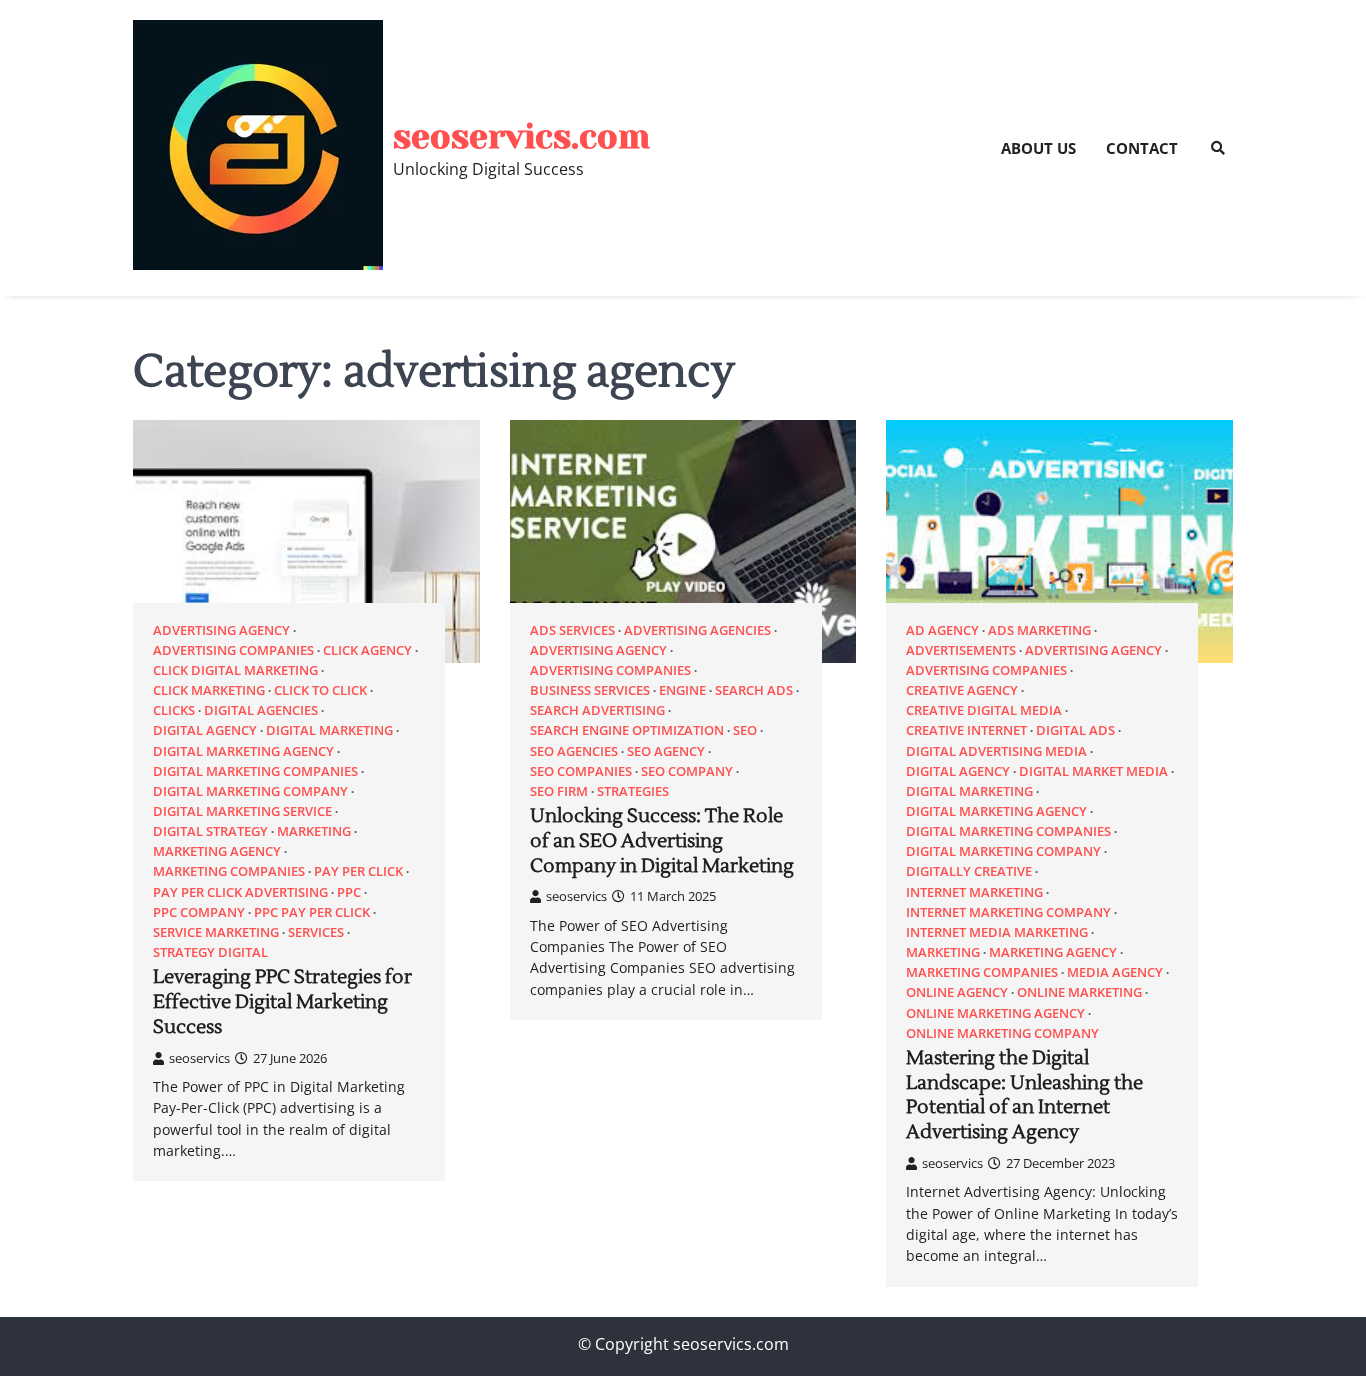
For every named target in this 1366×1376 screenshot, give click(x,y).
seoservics (199, 1058)
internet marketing (974, 892)
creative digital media (984, 710)
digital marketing (329, 730)
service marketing (216, 932)
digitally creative (969, 871)
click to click (320, 690)
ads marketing (1039, 630)
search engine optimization (627, 730)
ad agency (942, 630)
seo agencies (574, 751)
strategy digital (210, 952)
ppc (349, 892)
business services (590, 690)
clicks (174, 710)
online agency (957, 992)
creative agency (962, 690)
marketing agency (217, 851)
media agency (1115, 972)
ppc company (199, 912)
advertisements (961, 650)
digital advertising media (996, 751)
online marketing (1079, 992)
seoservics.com (521, 136)
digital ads (1075, 730)
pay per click (358, 871)
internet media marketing (997, 932)
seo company (687, 771)
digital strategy (210, 831)
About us (1038, 148)
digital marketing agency (243, 751)
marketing (314, 831)
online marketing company (1002, 1033)
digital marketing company (250, 791)
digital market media (1093, 771)
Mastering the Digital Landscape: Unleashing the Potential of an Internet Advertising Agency (1024, 1095)
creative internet (966, 730)
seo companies (581, 771)
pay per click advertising (240, 892)
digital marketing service (242, 811)
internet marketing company (1008, 912)
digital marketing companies (255, 771)
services (316, 932)
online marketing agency (995, 1013)
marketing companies (229, 871)
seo (745, 730)
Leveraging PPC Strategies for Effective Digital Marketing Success (282, 1002)
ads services (572, 630)
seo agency (666, 751)
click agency (367, 650)
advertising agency (221, 630)
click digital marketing (235, 670)
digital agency (205, 730)
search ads (754, 690)
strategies (633, 791)
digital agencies (261, 710)
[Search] (1218, 148)
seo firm (559, 791)
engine (682, 690)
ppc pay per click (312, 912)
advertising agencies (697, 630)
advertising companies (233, 650)
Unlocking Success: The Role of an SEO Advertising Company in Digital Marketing (662, 841)
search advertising (597, 710)
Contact (1142, 148)
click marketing (209, 690)
